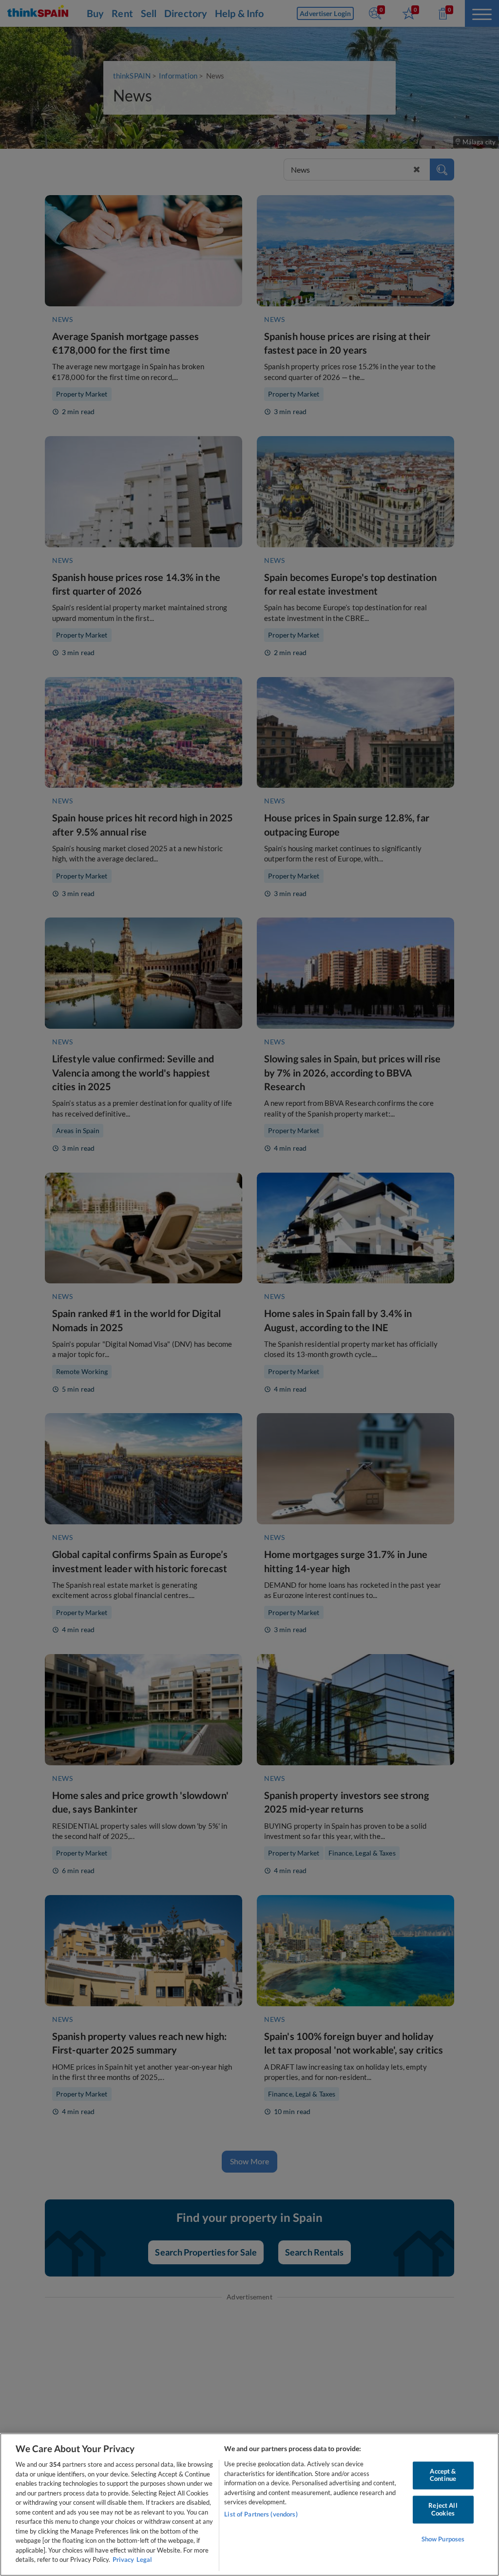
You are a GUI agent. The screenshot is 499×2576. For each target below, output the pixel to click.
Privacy (123, 2559)
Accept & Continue (443, 2475)
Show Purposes (443, 2539)
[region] (249, 2505)
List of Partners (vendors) (261, 2514)
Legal (144, 2559)
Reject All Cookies (443, 2509)
